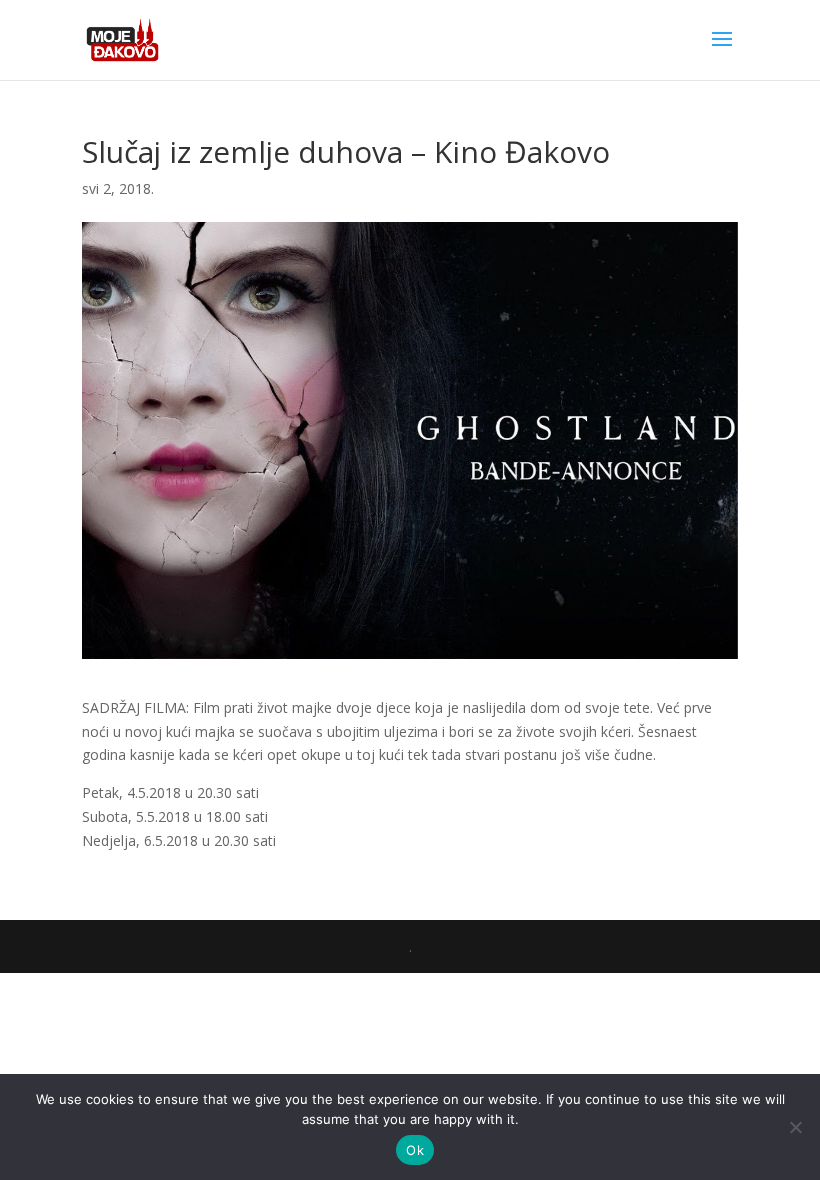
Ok (415, 1150)
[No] (795, 1127)
